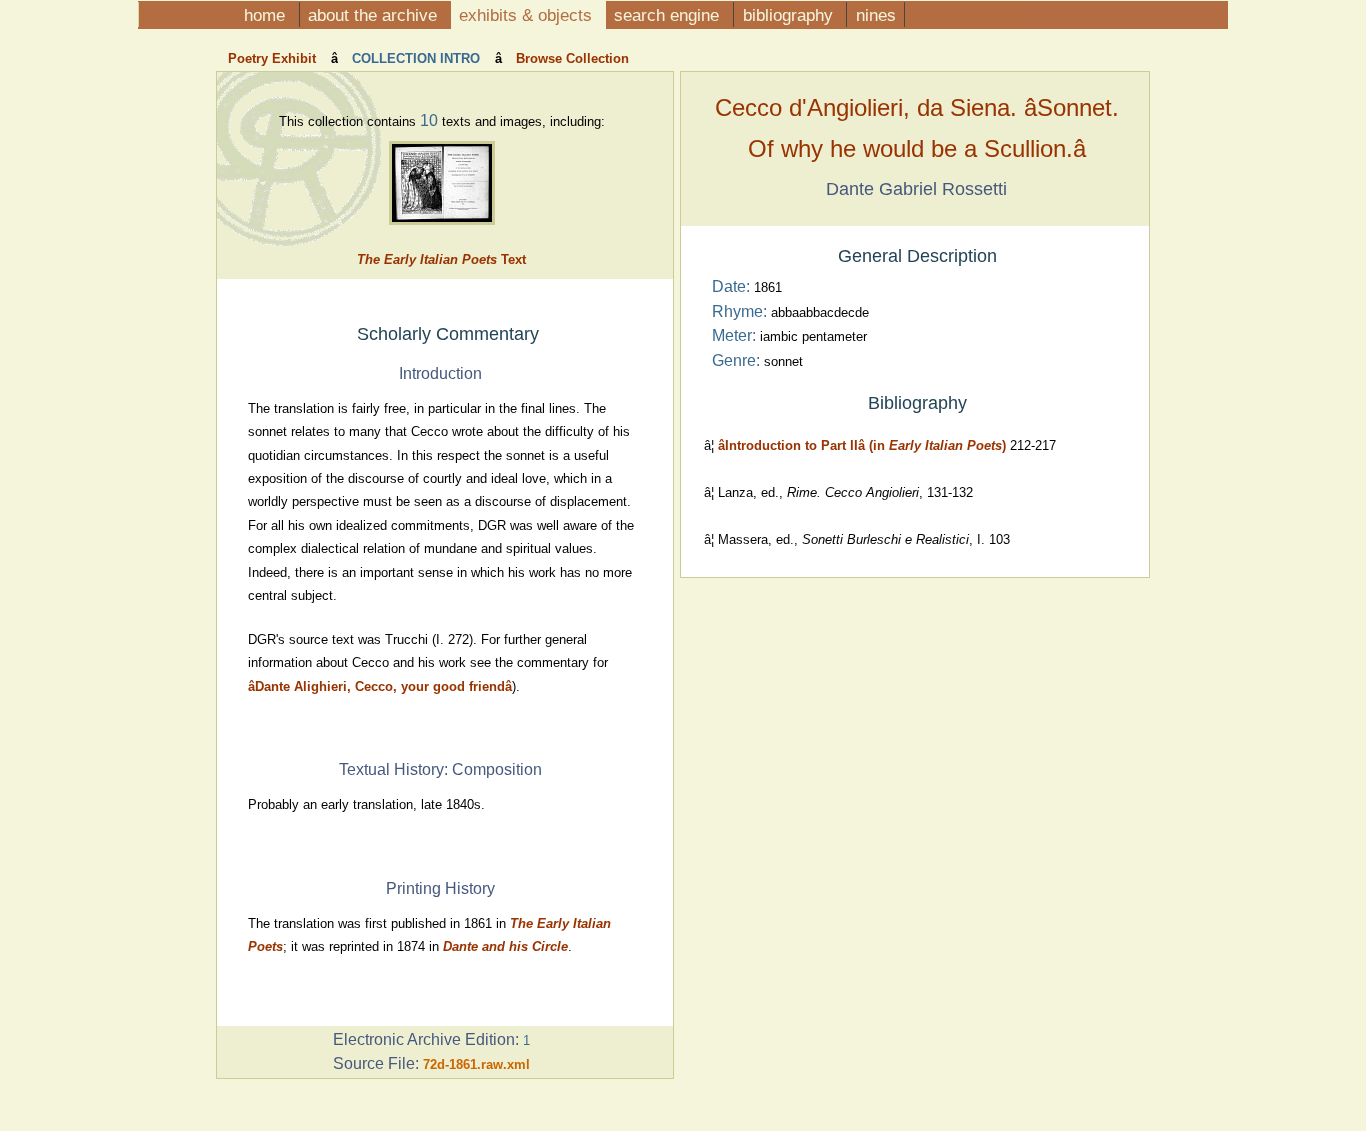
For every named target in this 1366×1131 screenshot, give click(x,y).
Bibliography (790, 15)
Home (267, 15)
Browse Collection (570, 58)
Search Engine (669, 15)
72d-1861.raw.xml (476, 1064)
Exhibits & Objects (528, 15)
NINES (876, 15)
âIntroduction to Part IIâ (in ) (862, 445)
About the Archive (375, 15)
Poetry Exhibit (274, 58)
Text (441, 259)
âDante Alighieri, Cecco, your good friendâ (380, 686)
